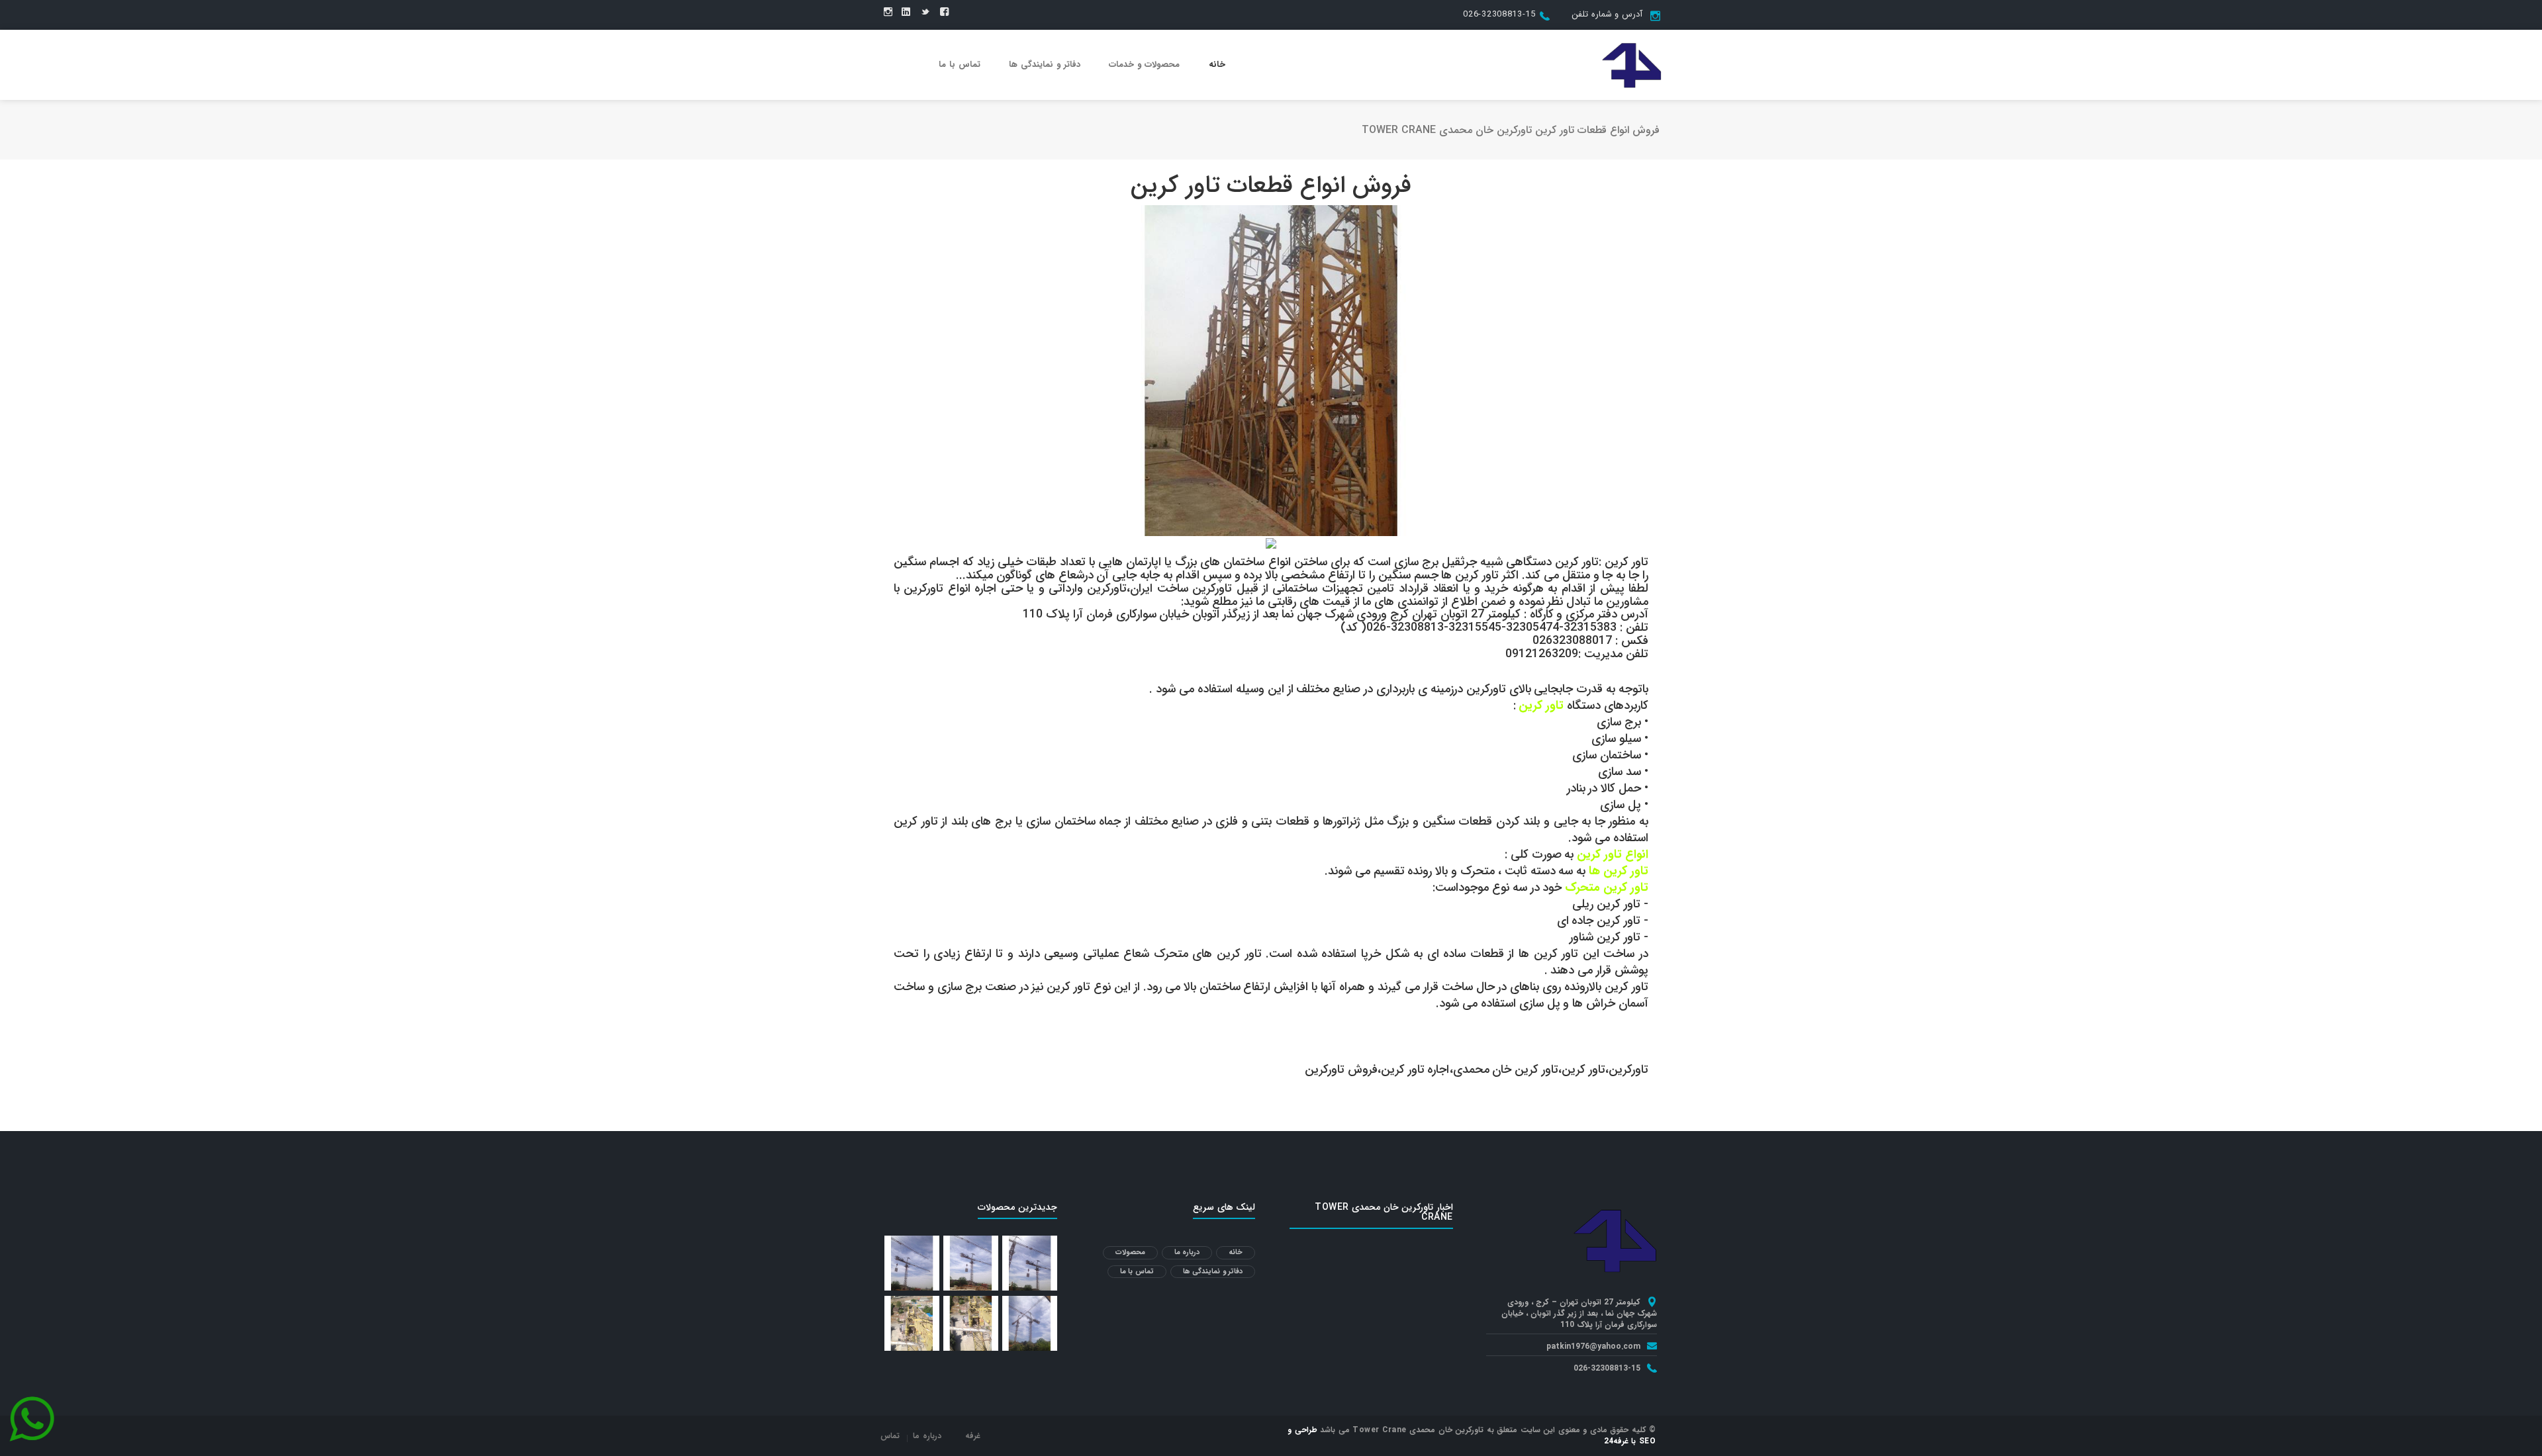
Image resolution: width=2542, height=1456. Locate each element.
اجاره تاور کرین (1415, 1069)
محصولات (1130, 1252)
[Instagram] (888, 13)
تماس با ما (960, 65)
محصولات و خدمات (1144, 65)
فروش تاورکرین (1341, 1069)
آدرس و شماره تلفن (1607, 14)
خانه (1217, 65)
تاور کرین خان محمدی (1506, 1069)
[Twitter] (925, 13)
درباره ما (1187, 1252)
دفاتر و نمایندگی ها (1045, 65)
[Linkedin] (906, 13)
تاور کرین (1583, 1069)
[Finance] (1632, 64)
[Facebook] (944, 13)
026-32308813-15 (1499, 14)
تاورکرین (1628, 1069)
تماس (890, 1436)
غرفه (973, 1436)
